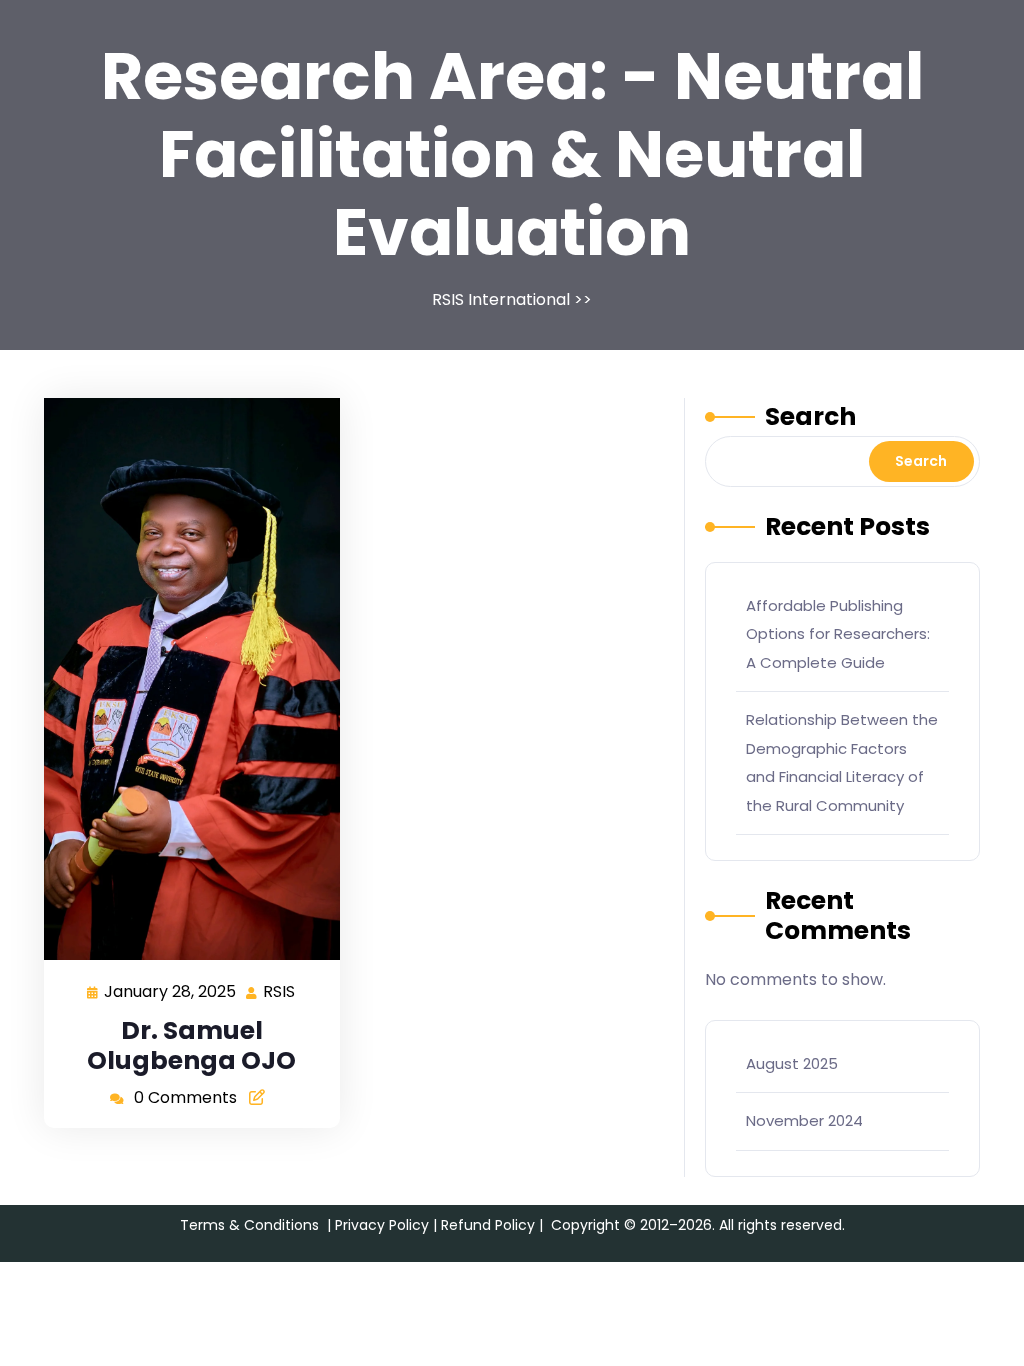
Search (810, 416)
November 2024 (804, 1120)
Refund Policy (488, 1225)
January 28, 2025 (171, 990)
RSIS (280, 990)
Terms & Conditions (249, 1225)
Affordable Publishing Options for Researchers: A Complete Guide (838, 634)
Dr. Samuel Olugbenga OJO (191, 1045)
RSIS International (501, 299)
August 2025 (792, 1063)
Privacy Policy (382, 1225)
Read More (184, 678)
